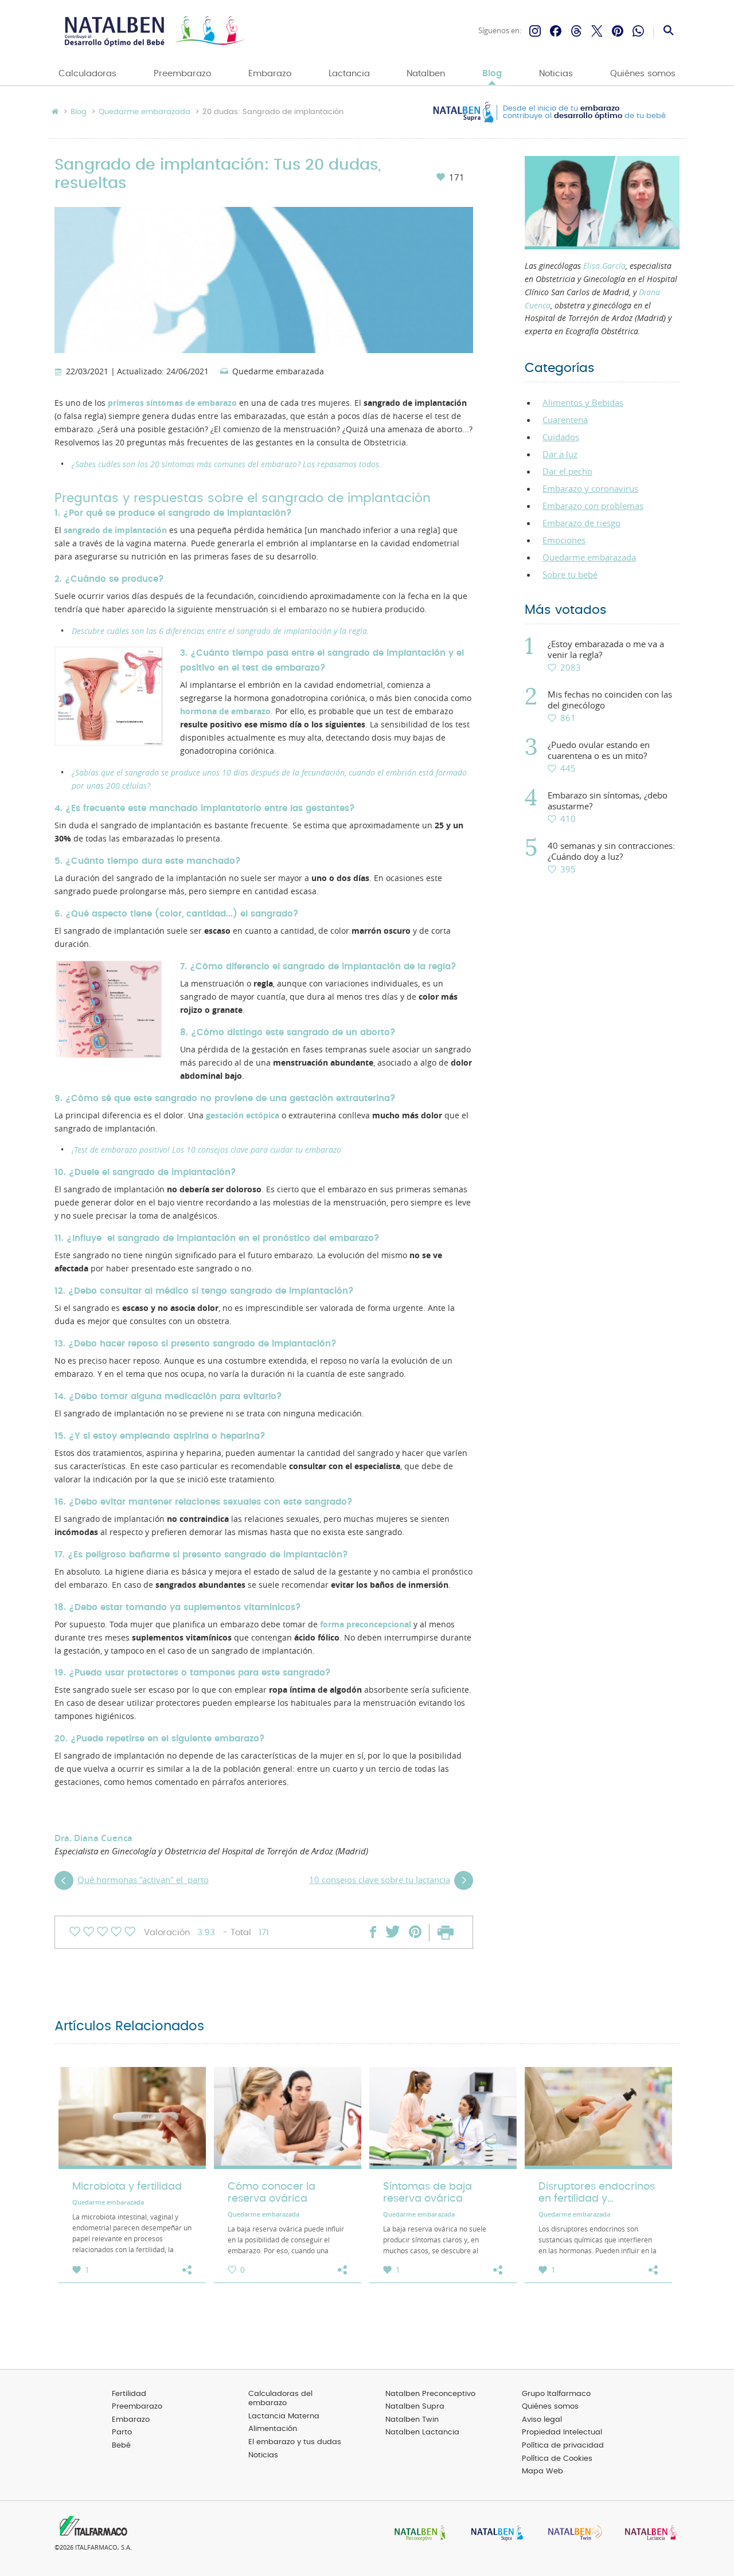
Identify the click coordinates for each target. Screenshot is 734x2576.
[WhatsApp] (638, 31)
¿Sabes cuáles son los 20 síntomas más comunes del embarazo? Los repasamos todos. (227, 464)
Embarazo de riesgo (581, 523)
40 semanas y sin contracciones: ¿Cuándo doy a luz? (611, 851)
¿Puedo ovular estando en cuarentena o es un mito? (599, 750)
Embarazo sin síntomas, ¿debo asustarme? (608, 801)
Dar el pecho (567, 471)
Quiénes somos (643, 74)
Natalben (426, 74)
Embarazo (270, 74)
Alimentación (273, 2429)
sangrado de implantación (115, 530)
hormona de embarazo (225, 711)
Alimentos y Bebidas (583, 402)
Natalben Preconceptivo (430, 2394)
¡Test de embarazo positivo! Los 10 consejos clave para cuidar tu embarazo (206, 1150)
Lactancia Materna (284, 2416)
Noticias (556, 74)
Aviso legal (542, 2420)
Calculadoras (87, 74)
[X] (597, 31)
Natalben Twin (412, 2420)
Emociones (564, 540)
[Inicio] (153, 31)
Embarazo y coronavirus (590, 488)
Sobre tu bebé (570, 574)
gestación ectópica (243, 1115)
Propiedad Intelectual (562, 2432)
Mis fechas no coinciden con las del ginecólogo (610, 700)
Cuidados (561, 437)
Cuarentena (565, 420)
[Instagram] (535, 31)
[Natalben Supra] (494, 2534)
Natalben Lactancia (422, 2432)
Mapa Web (542, 2471)
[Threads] (576, 31)
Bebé (121, 2446)
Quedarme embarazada (145, 112)
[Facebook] (556, 31)
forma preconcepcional (366, 1624)
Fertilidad (129, 2394)
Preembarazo (182, 74)
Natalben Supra (415, 2407)
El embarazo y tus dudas (295, 2442)
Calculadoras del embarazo (280, 2399)
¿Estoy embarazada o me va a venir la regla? (606, 649)
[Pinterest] (618, 31)
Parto (122, 2432)
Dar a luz (560, 454)
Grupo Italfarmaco (556, 2394)
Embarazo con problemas (593, 506)
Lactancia (349, 74)
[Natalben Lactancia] (648, 2534)
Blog (492, 74)
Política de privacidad (563, 2446)
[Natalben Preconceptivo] (417, 2534)
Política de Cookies (557, 2459)
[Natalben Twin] (571, 2534)
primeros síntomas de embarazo (172, 403)
